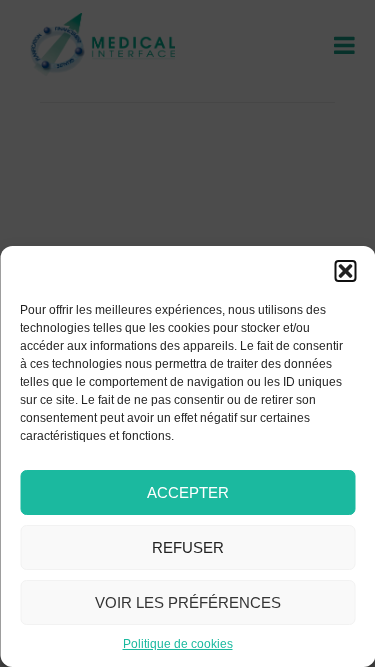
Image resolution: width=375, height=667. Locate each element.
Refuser (188, 547)
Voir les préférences (188, 602)
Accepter (188, 492)
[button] (345, 271)
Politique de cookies (178, 644)
